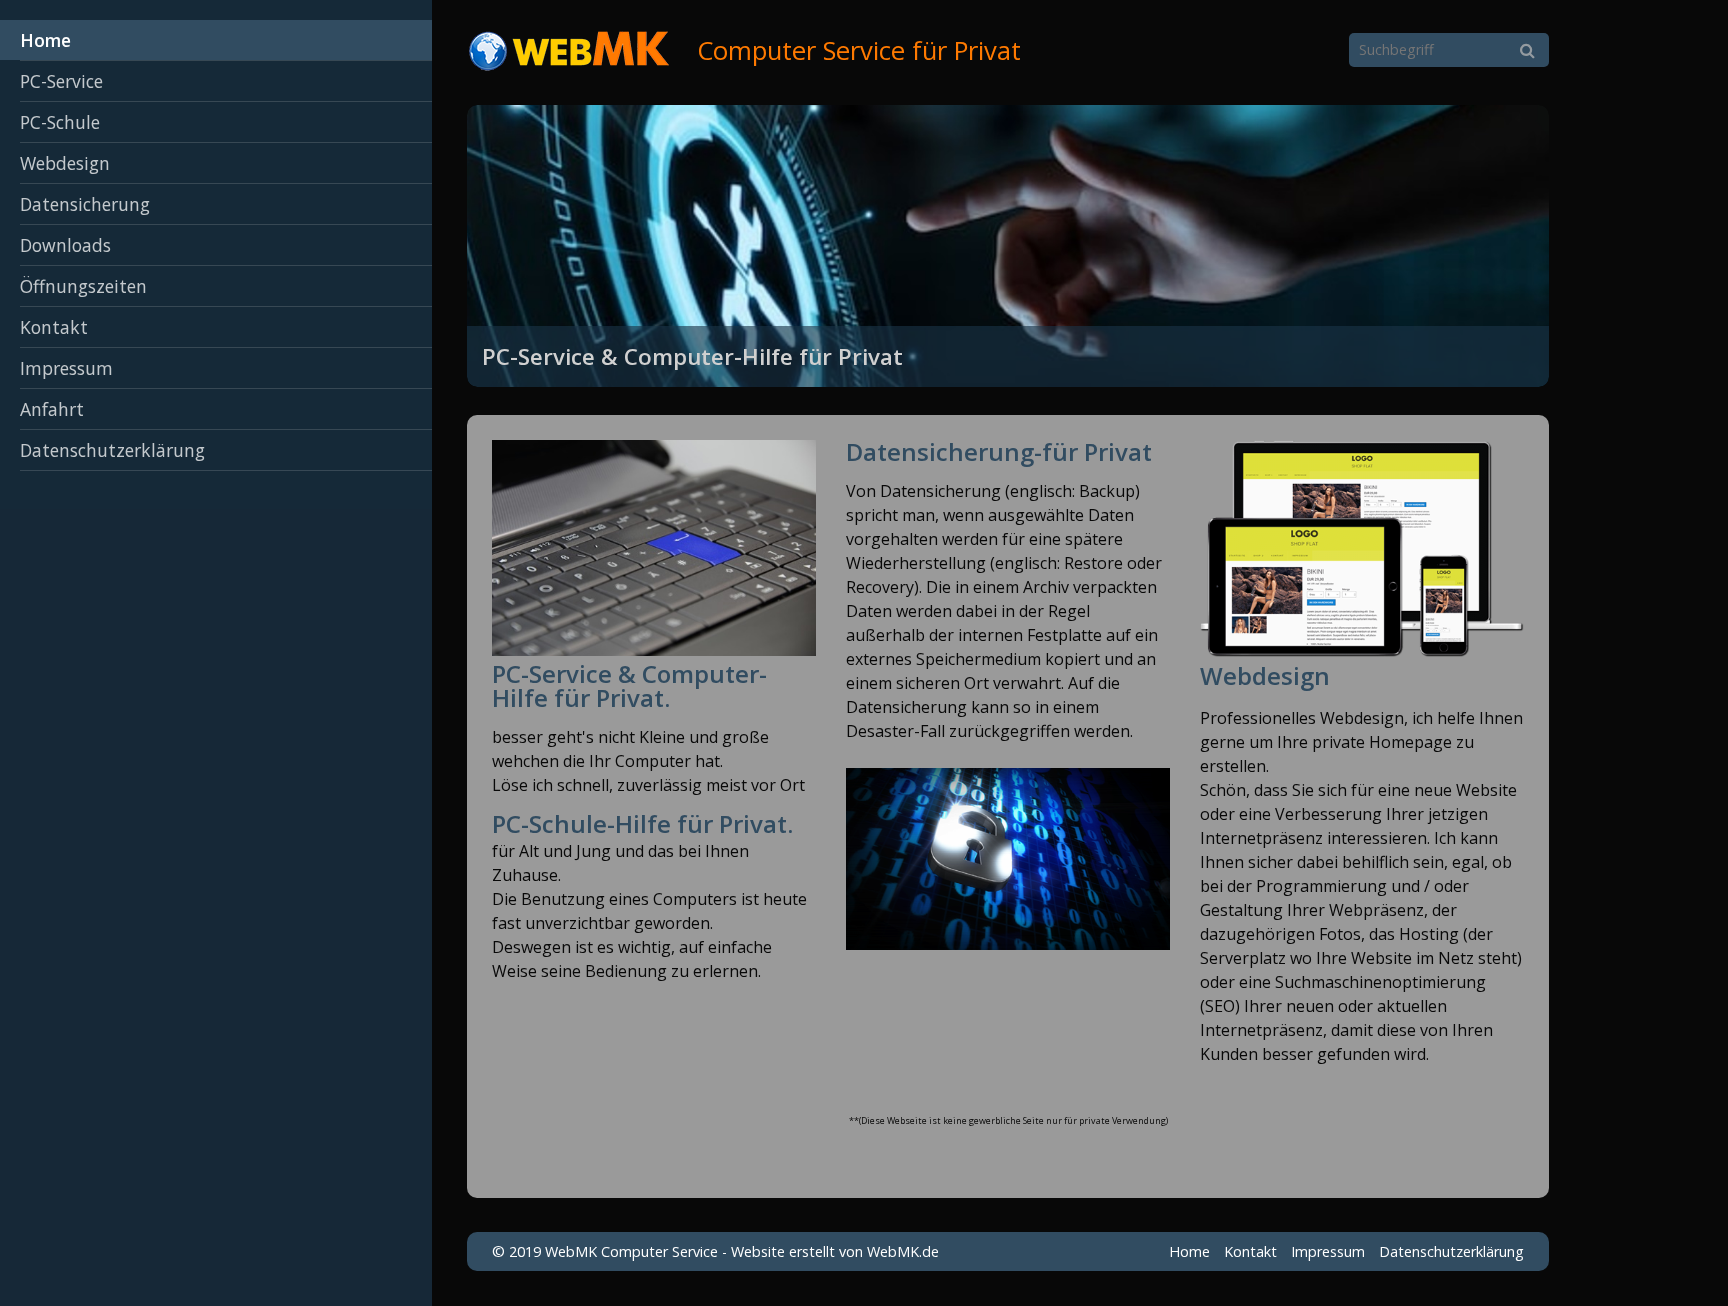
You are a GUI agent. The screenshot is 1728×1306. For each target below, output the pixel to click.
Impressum (66, 368)
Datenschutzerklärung (112, 450)
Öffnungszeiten (83, 286)
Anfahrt (52, 409)
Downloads (65, 245)
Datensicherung (85, 204)
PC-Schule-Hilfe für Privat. (642, 823)
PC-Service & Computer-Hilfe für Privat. (629, 685)
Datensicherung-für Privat (999, 451)
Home (45, 40)
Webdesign (65, 163)
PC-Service (61, 81)
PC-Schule (60, 122)
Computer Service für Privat (859, 50)
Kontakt (54, 327)
